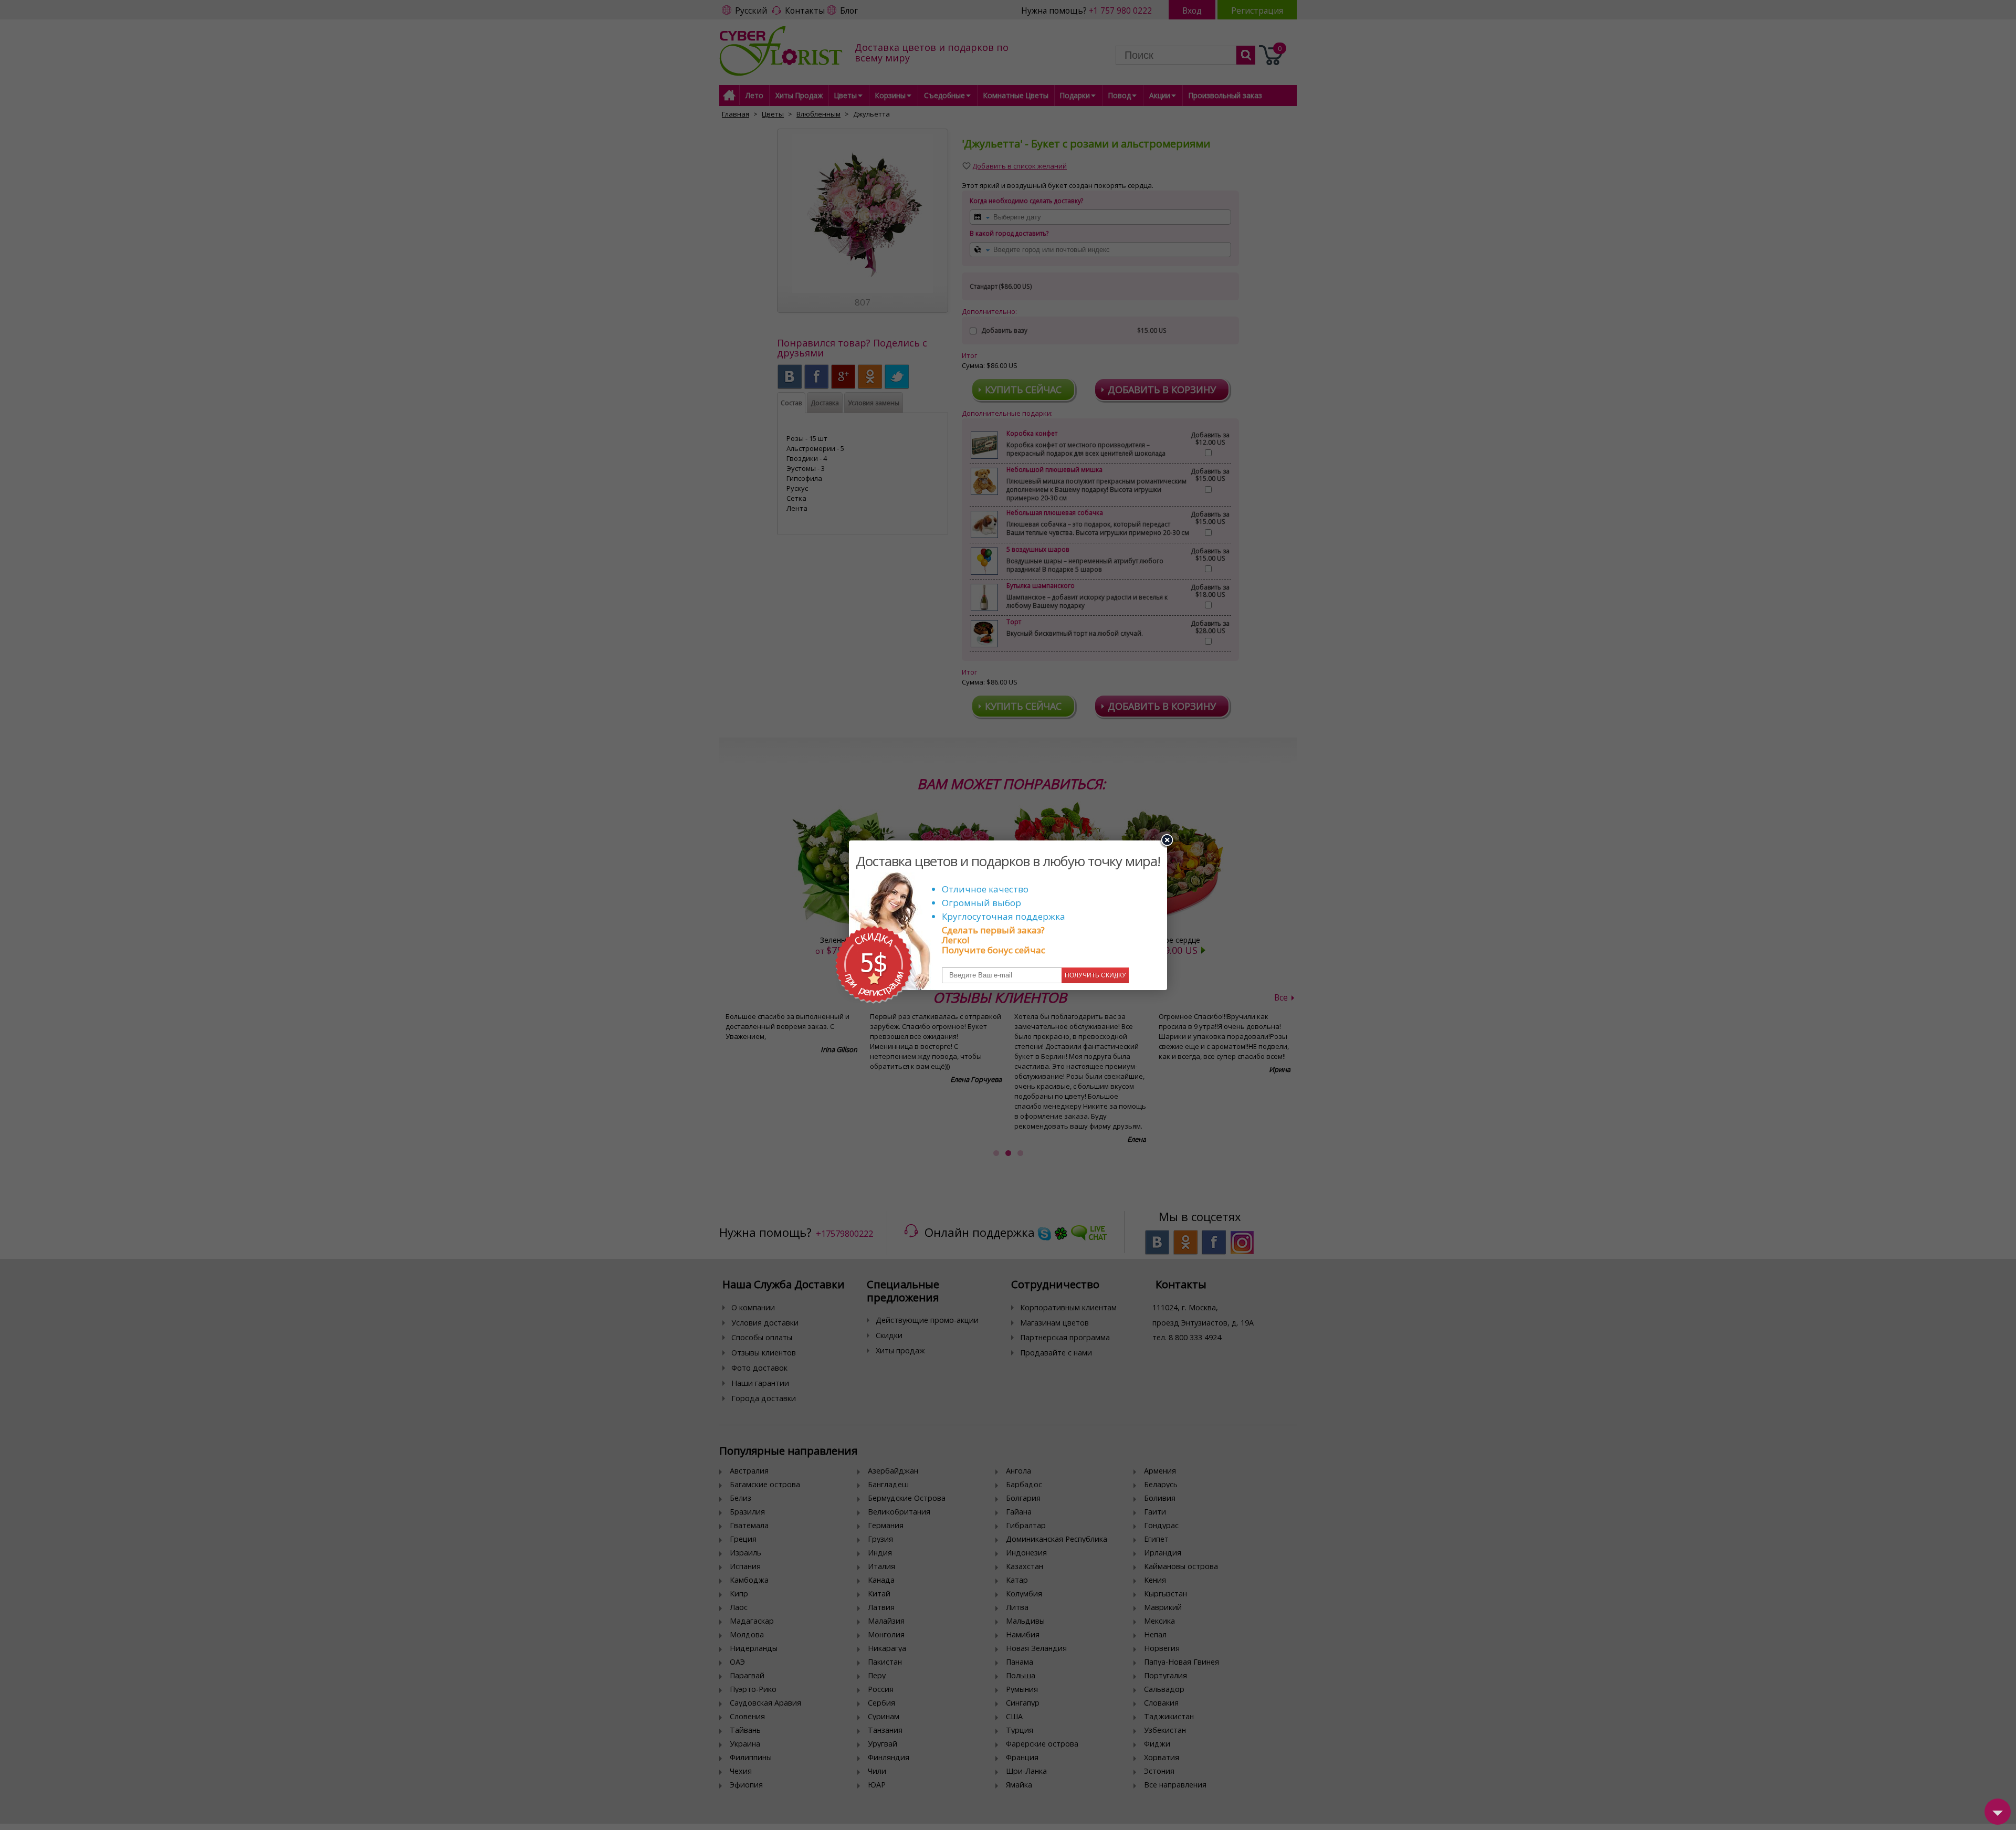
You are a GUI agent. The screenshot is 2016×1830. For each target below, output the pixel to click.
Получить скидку (1095, 975)
